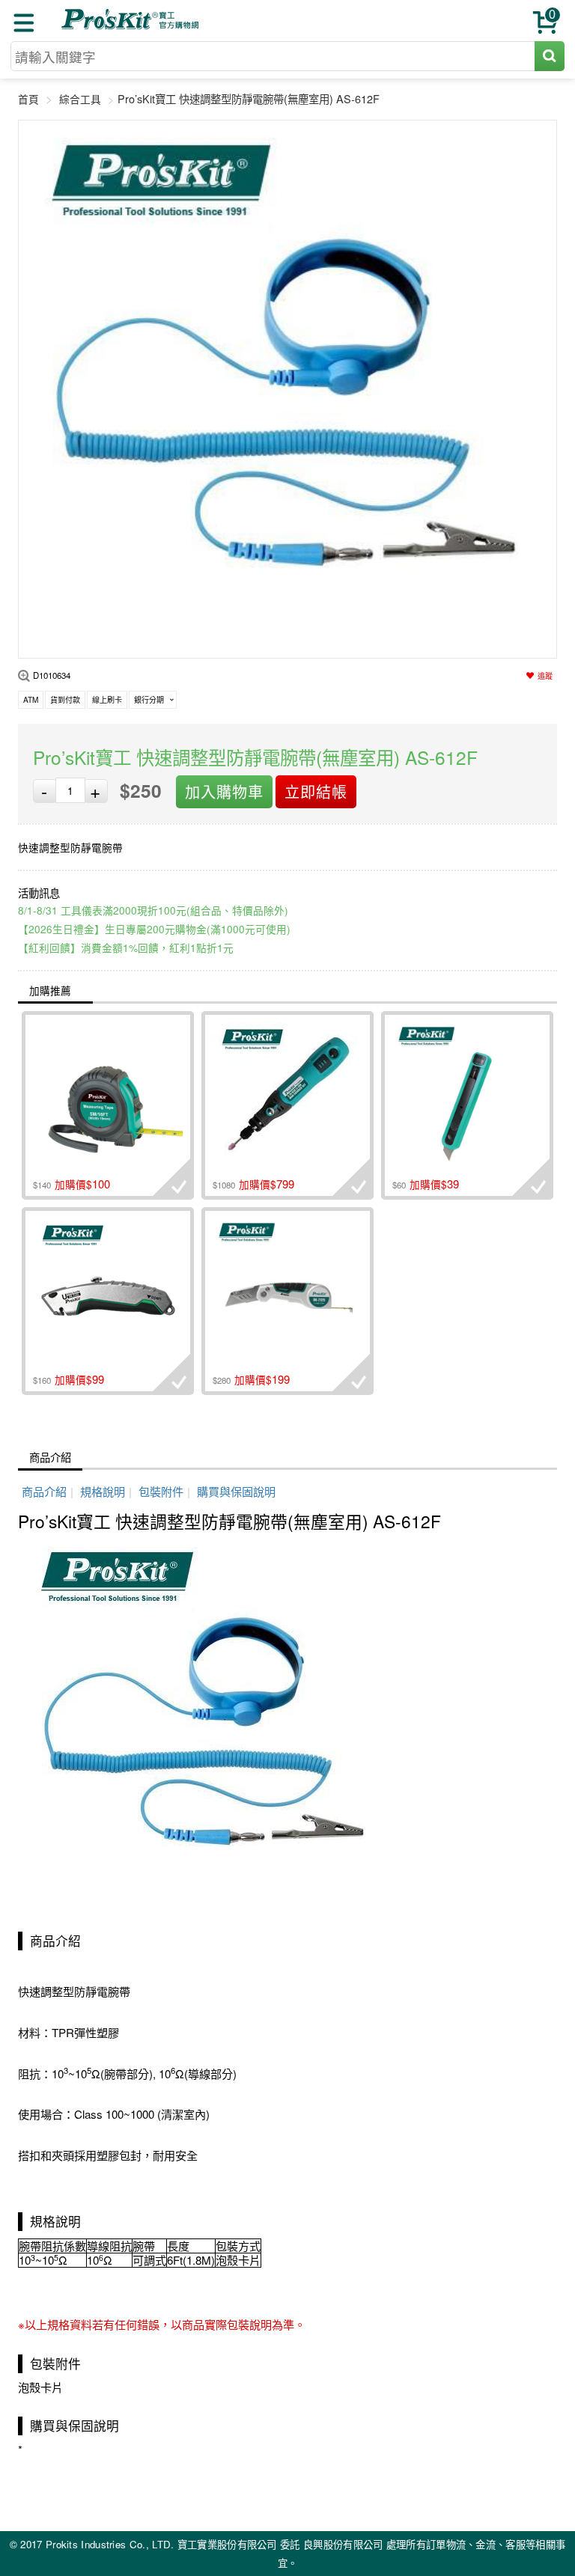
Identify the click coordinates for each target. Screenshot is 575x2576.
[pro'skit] (132, 27)
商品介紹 (50, 1457)
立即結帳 (316, 791)
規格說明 (103, 1491)
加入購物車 (224, 791)
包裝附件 (161, 1491)
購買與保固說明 (236, 1491)
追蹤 (545, 676)
